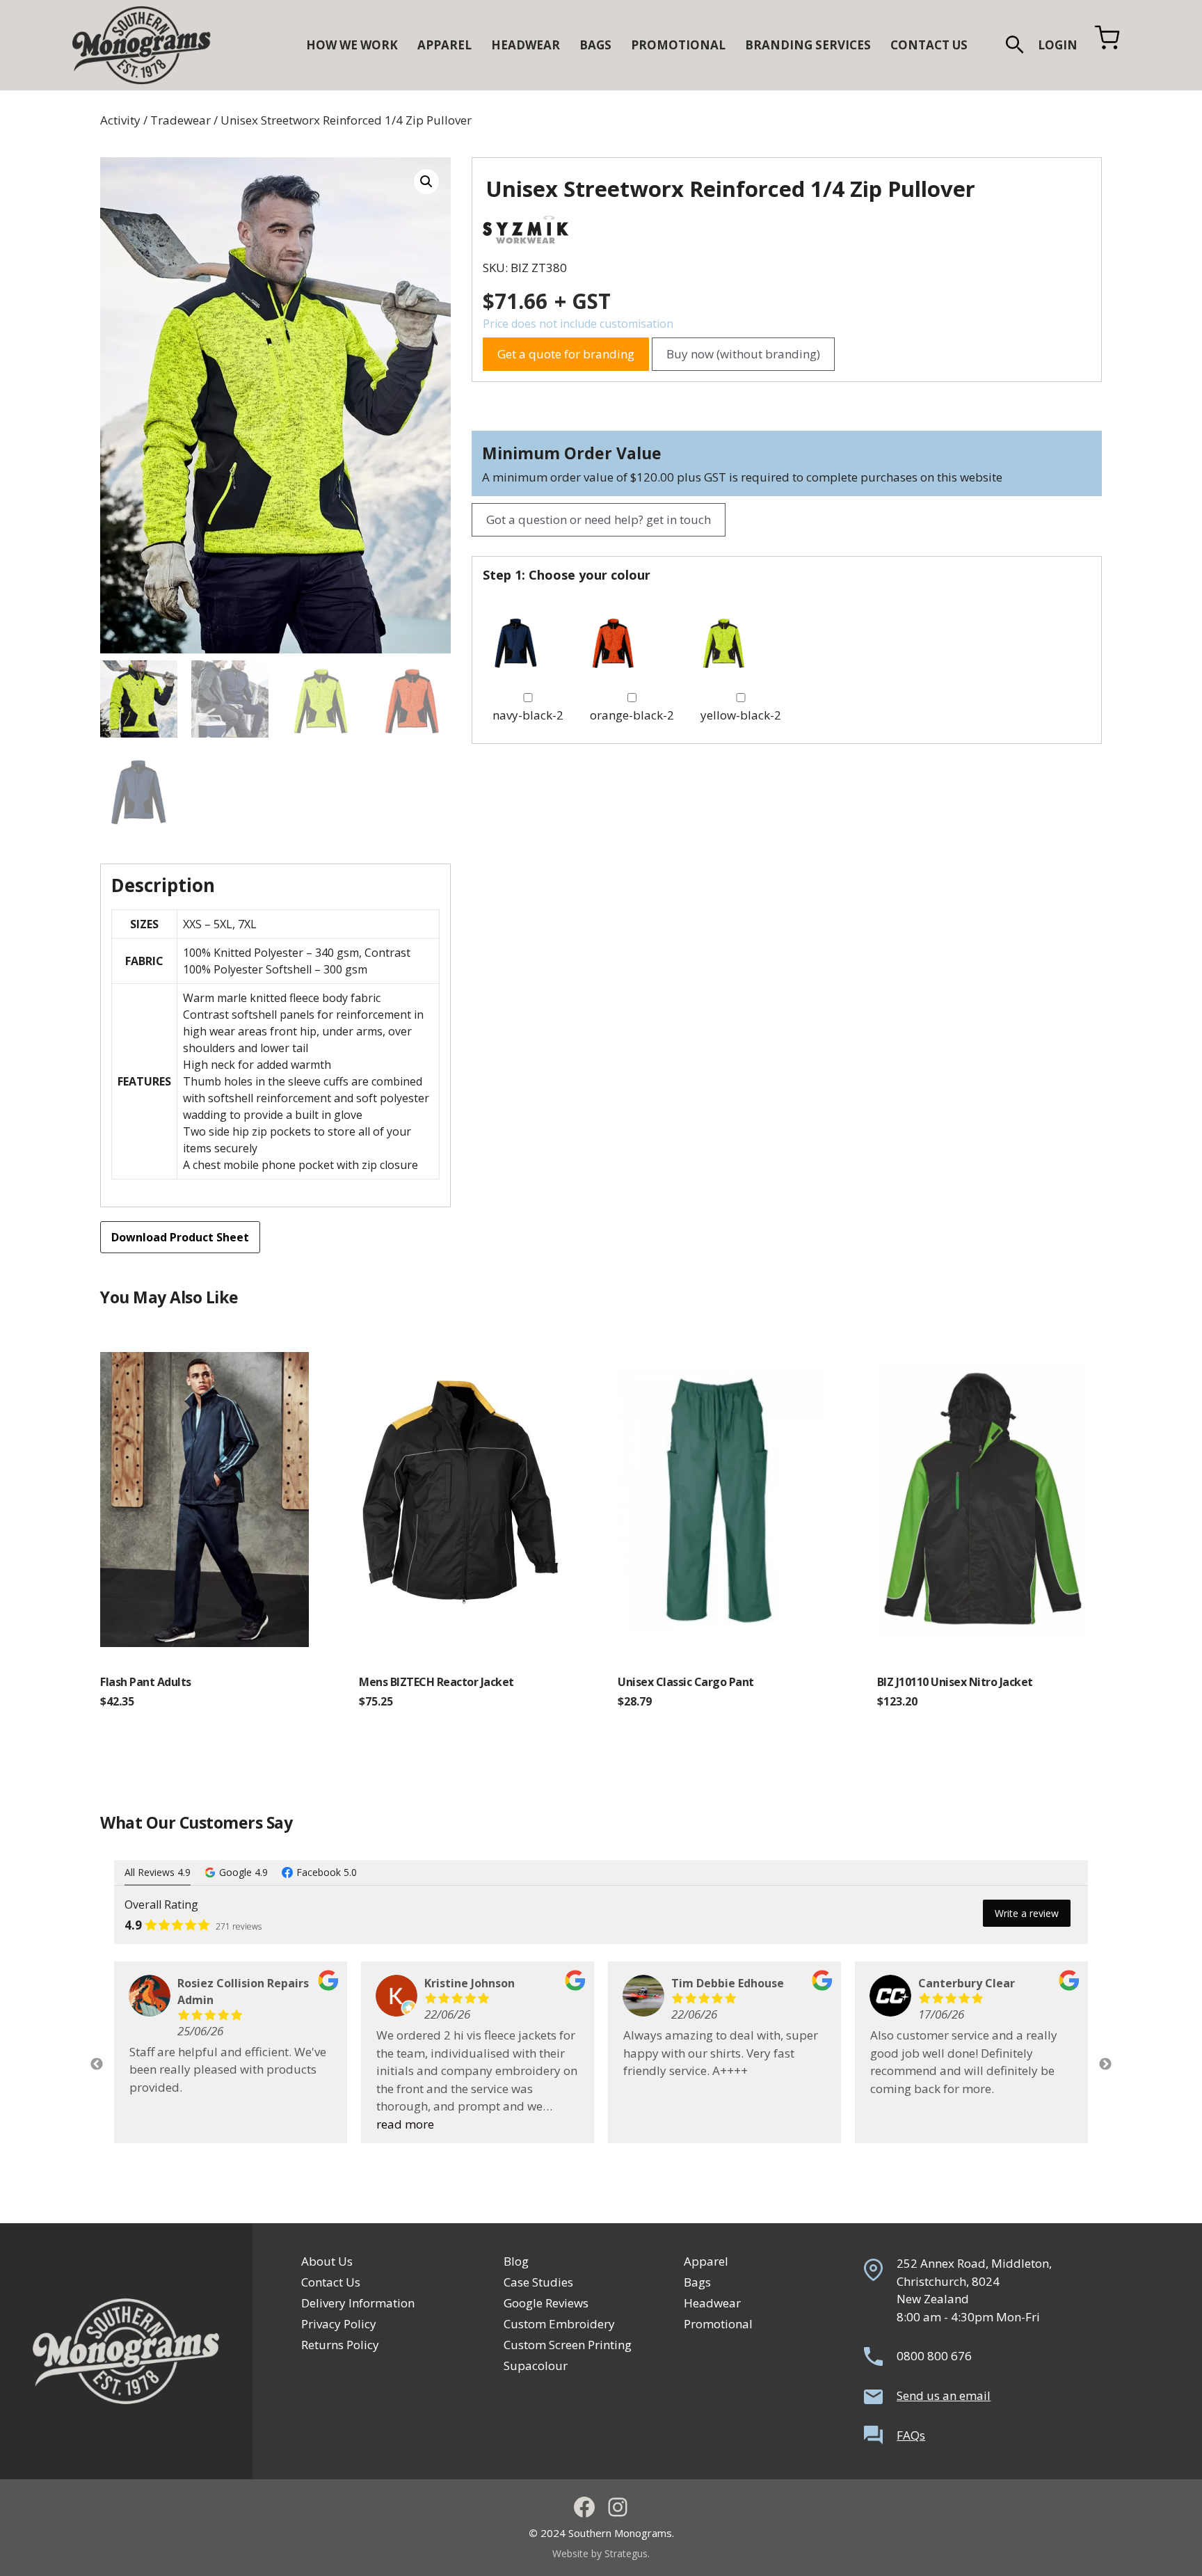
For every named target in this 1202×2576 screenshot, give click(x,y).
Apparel (706, 2261)
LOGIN (1058, 45)
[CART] (1107, 45)
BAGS (595, 45)
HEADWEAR (526, 45)
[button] (1015, 45)
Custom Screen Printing (568, 2345)
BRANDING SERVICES (808, 45)
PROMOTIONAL (678, 45)
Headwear (712, 2303)
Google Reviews (546, 2303)
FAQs (911, 2435)
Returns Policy (340, 2345)
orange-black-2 (632, 715)
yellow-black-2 (741, 715)
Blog (516, 2261)
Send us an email (944, 2395)
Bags (697, 2282)
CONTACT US (929, 45)
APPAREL (444, 45)
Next (1105, 2065)
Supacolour (536, 2366)
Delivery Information (358, 2303)
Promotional (718, 2324)
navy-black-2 (528, 715)
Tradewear (181, 120)
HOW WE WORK (352, 45)
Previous (97, 2065)
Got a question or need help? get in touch (599, 519)
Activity (120, 120)
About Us (327, 2261)
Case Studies (538, 2282)
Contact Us (331, 2282)
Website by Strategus (600, 2553)
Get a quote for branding (566, 354)
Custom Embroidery (559, 2324)
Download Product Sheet (180, 1237)
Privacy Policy (339, 2324)
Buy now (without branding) (743, 354)
